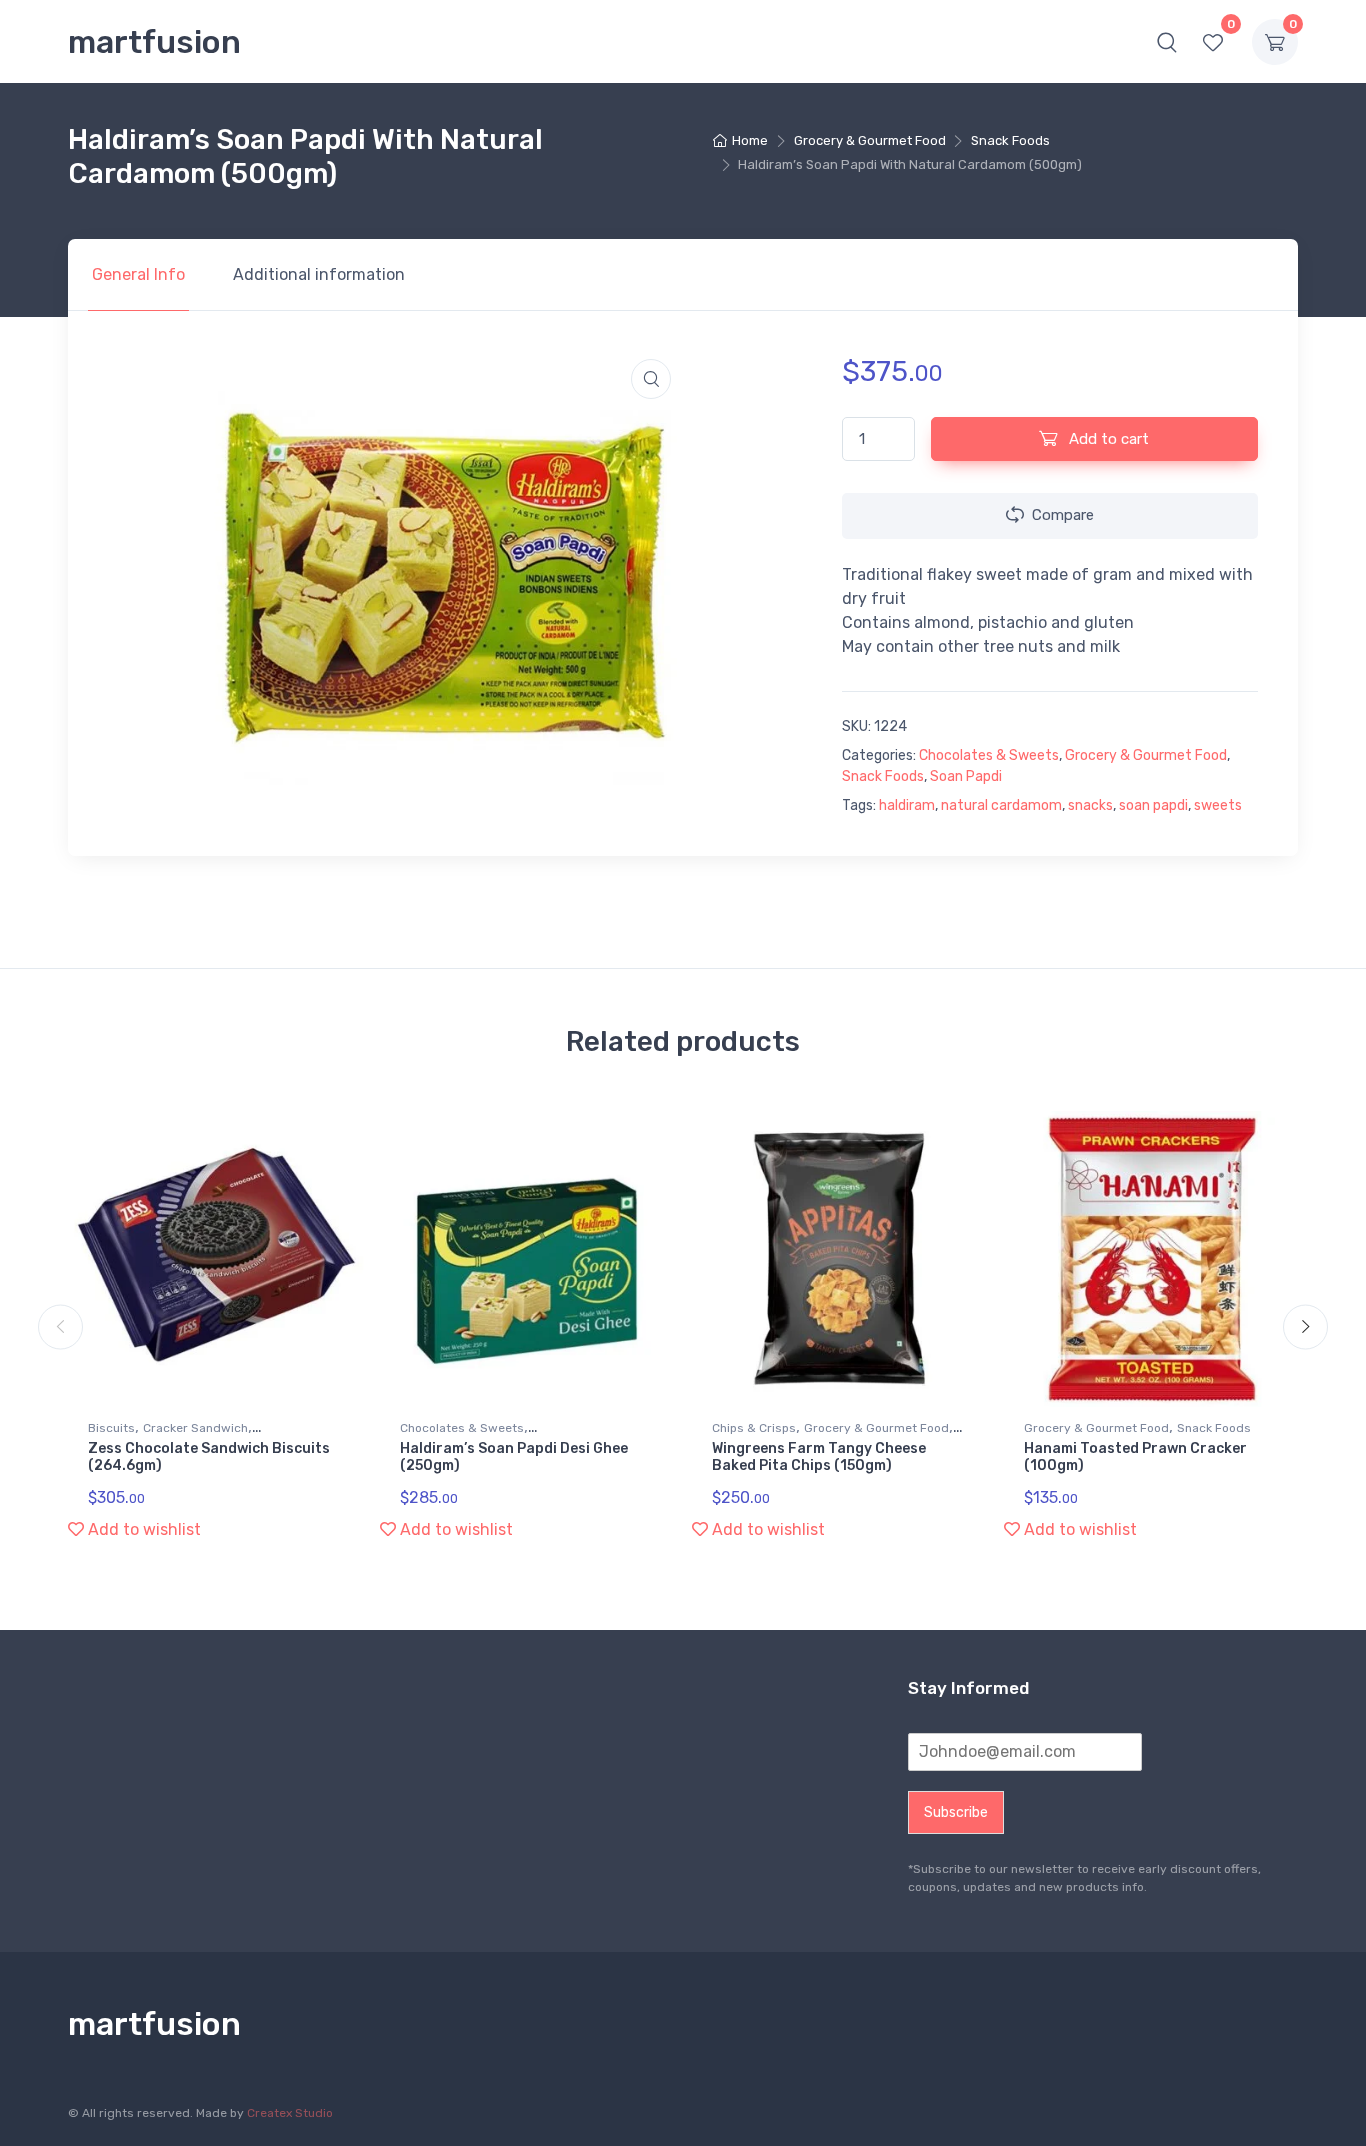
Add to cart (1107, 439)
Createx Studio (290, 2113)
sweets (1218, 805)
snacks (1090, 805)
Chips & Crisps (754, 1428)
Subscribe (956, 1812)
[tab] (138, 275)
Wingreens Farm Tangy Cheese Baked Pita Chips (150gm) (819, 1457)
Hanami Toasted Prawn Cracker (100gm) (1135, 1457)
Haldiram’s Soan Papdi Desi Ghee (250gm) (514, 1457)
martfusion (154, 42)
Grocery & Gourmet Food (870, 140)
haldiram (907, 805)
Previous (60, 1326)
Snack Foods (1010, 140)
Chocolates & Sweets (989, 755)
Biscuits (111, 1428)
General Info (138, 274)
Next (1305, 1326)
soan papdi (1153, 805)
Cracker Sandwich (195, 1428)
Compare (1063, 515)
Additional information (319, 274)
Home (750, 140)
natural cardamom (1001, 805)
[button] (1167, 42)
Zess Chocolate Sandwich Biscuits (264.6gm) (209, 1457)
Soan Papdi (966, 776)
